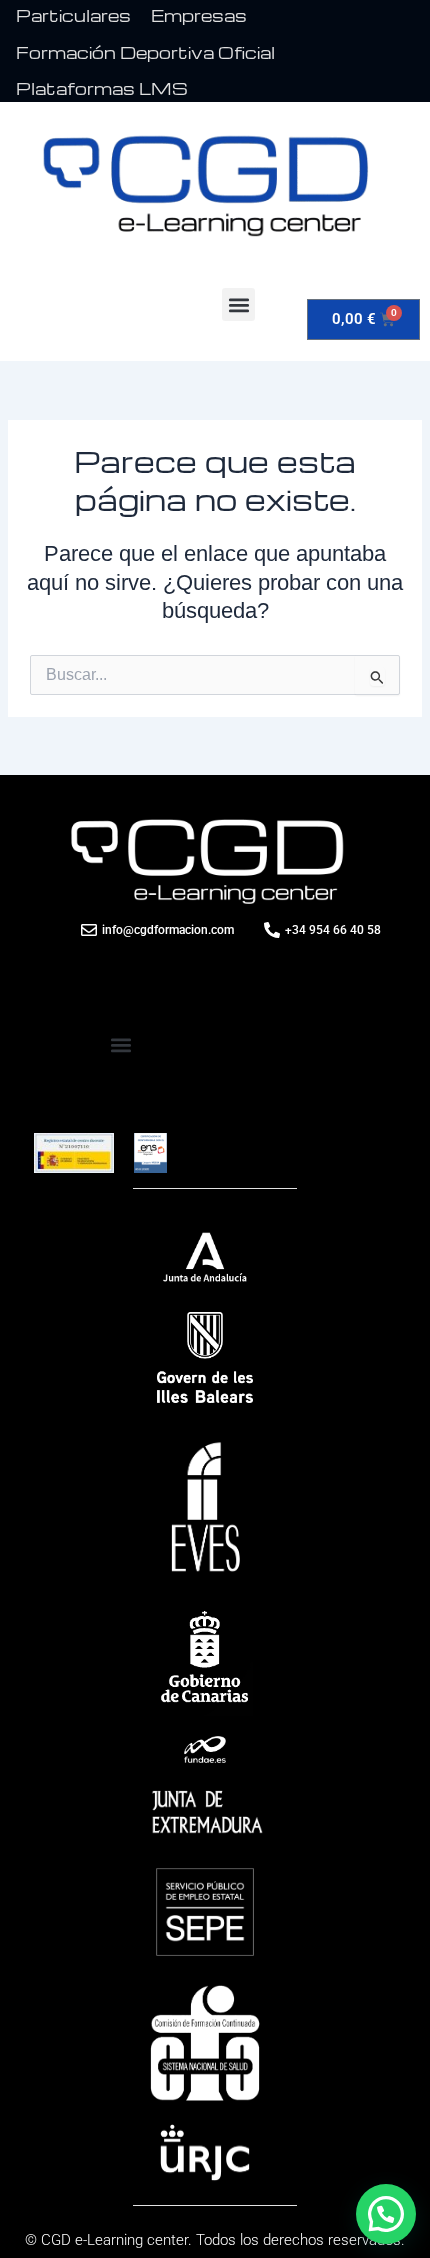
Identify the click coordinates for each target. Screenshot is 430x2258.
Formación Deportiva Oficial (145, 52)
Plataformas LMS (102, 88)
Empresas (199, 15)
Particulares (73, 15)
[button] (238, 304)
